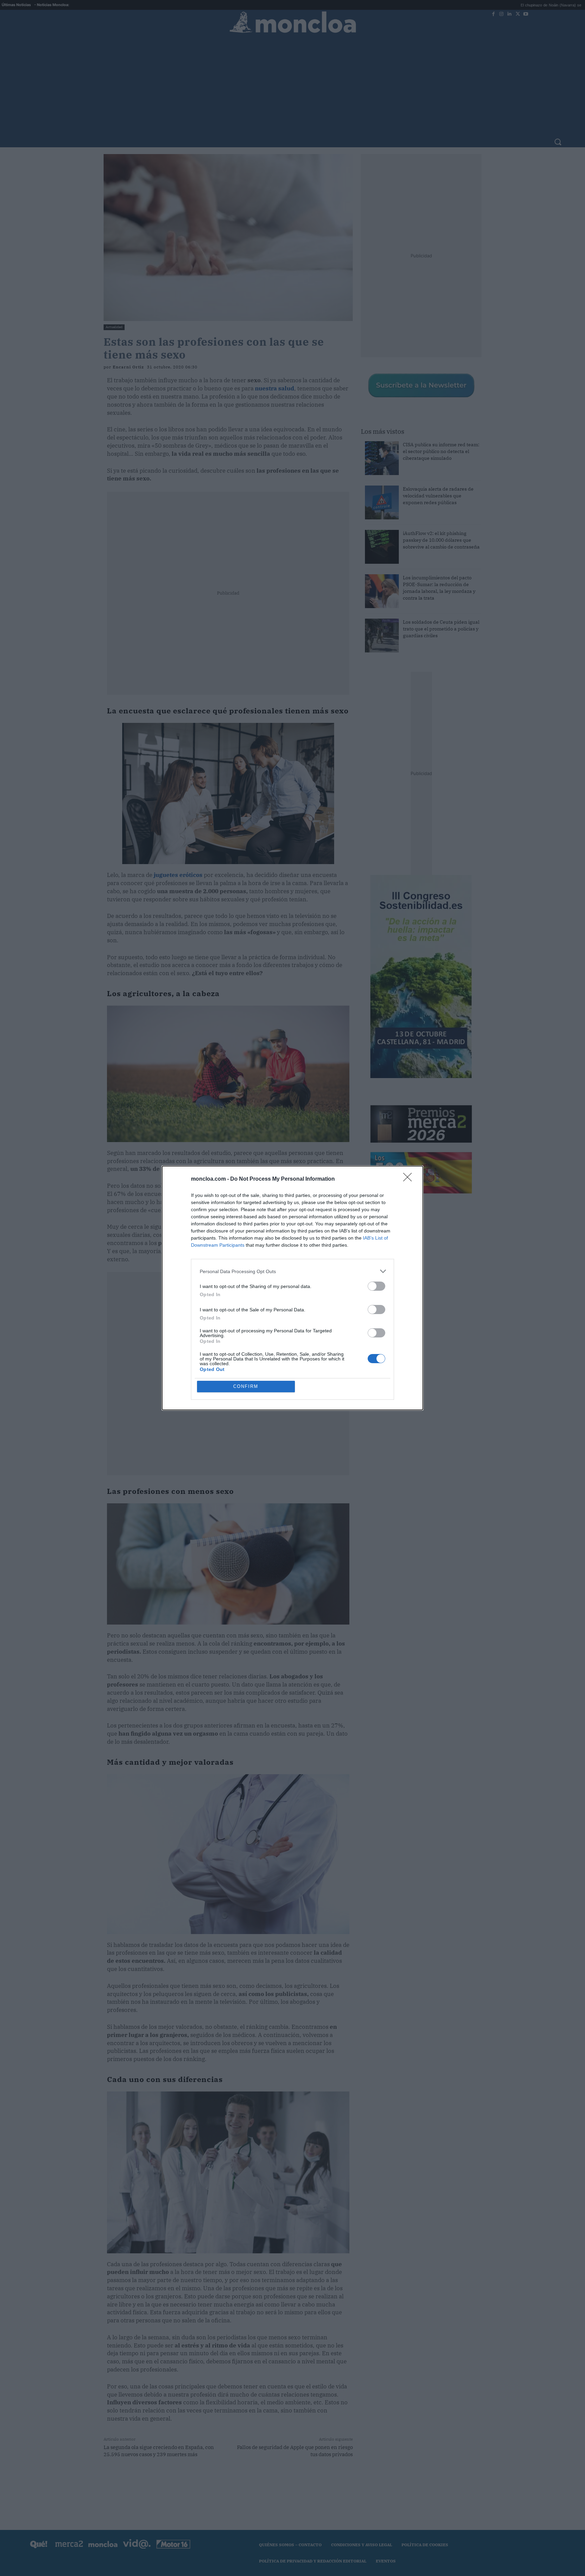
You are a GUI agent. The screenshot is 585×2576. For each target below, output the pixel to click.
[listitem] (292, 1271)
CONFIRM (246, 1386)
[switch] (376, 1286)
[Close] (410, 1179)
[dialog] (292, 1288)
